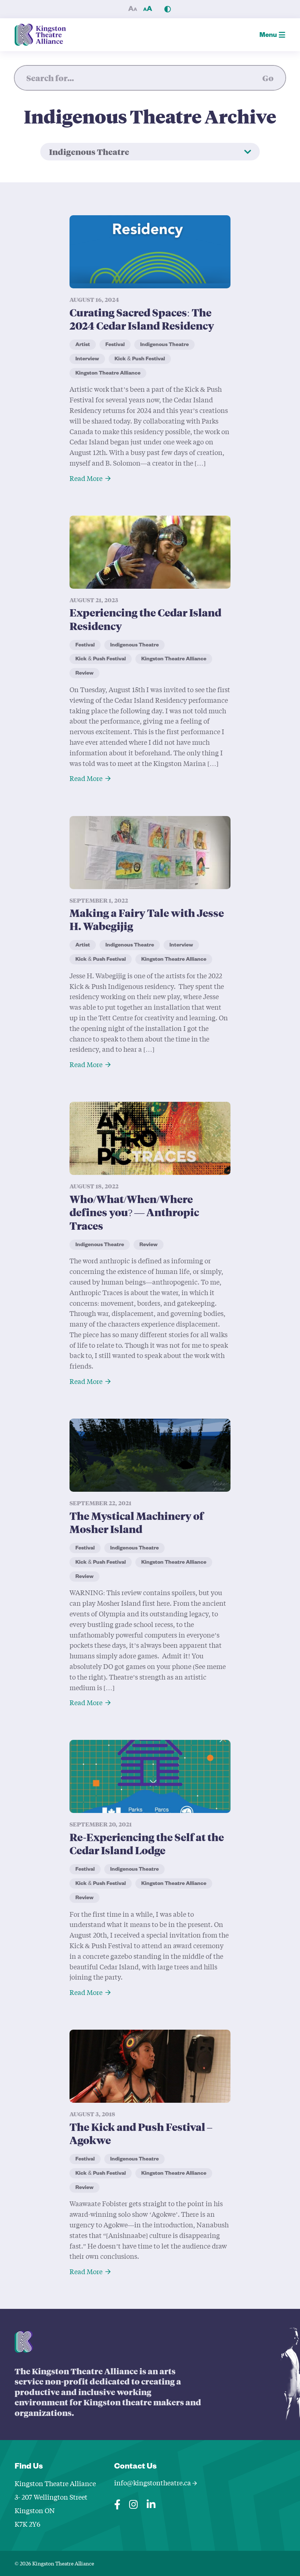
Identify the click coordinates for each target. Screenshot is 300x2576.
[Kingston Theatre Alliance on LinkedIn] (151, 2503)
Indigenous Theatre (89, 152)
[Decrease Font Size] (132, 9)
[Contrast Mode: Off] (168, 9)
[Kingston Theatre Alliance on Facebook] (117, 2503)
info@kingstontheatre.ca (153, 2483)
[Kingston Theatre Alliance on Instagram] (134, 2503)
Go (268, 78)
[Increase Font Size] (147, 9)
